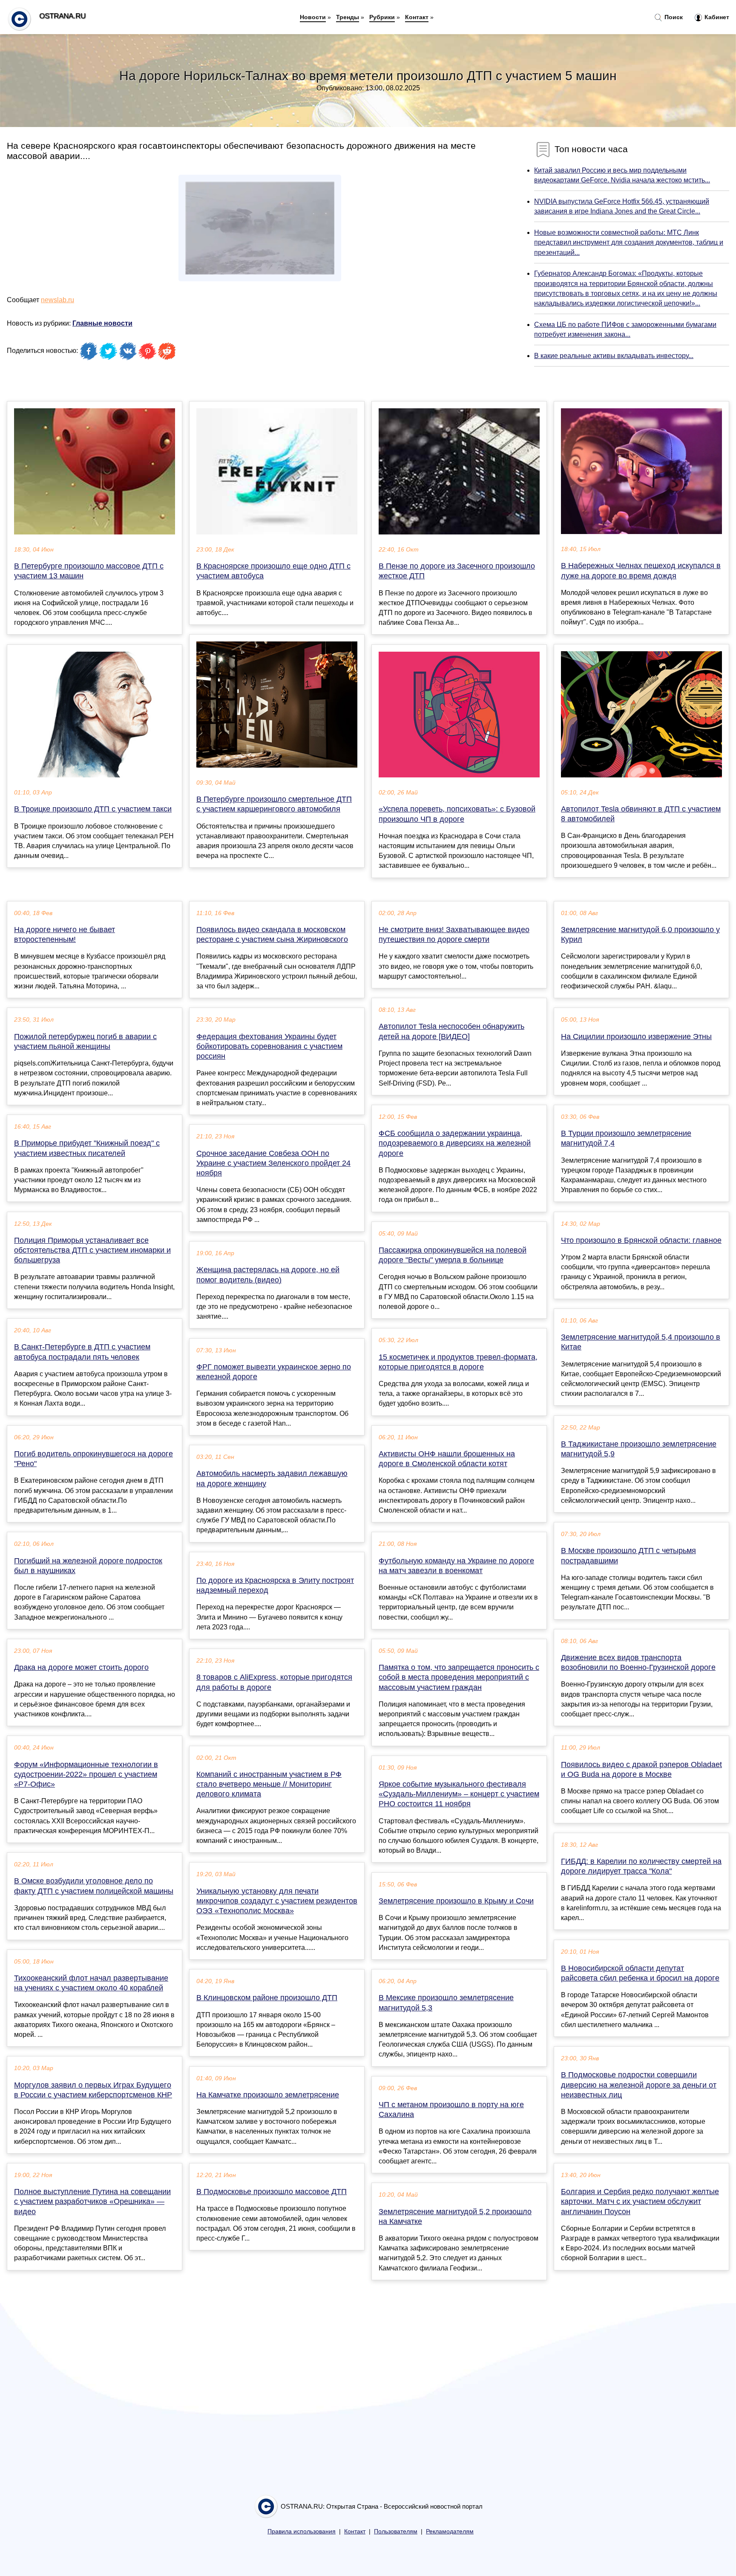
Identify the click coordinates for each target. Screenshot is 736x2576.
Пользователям (396, 2531)
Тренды (348, 17)
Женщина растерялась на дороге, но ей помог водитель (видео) (268, 1275)
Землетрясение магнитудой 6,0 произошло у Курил (640, 934)
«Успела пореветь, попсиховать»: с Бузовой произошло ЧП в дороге (457, 814)
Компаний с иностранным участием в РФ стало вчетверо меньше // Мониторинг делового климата (269, 1784)
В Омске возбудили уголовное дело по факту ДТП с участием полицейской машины (94, 1886)
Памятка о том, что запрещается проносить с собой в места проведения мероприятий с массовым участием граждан (459, 1677)
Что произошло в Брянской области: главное (641, 1240)
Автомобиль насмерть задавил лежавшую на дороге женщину (272, 1478)
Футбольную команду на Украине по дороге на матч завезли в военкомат (456, 1566)
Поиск (673, 17)
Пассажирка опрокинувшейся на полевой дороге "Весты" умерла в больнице (453, 1255)
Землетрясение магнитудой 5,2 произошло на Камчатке (455, 2216)
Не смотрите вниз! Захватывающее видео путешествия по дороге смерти (454, 934)
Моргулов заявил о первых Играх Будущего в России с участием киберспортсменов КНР (93, 2090)
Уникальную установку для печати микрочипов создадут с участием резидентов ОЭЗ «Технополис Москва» (277, 1901)
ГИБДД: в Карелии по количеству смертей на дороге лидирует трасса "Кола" (641, 1866)
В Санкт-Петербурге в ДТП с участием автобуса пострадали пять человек (82, 1352)
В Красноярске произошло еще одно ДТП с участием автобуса (273, 571)
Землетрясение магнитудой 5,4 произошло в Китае (641, 1342)
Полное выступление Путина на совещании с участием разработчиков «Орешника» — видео (92, 2201)
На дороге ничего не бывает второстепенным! (65, 934)
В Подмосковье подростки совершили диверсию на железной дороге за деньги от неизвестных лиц (639, 2085)
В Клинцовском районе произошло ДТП (267, 1998)
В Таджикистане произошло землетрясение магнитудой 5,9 (639, 1449)
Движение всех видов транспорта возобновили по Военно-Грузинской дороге (638, 1662)
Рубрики (382, 17)
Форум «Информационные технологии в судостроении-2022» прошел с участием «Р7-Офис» (86, 1774)
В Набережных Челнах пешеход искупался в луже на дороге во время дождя (641, 570)
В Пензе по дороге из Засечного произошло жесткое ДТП (457, 571)
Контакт (417, 17)
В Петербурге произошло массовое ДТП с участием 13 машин (89, 571)
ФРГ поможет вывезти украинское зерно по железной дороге (274, 1372)
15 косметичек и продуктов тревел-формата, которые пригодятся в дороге (458, 1362)
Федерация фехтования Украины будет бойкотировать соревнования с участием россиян (269, 1046)
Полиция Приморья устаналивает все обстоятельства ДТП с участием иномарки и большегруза (92, 1250)
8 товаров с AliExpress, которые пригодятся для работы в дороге (274, 1682)
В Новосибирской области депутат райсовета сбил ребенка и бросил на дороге (640, 1973)
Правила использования (302, 2531)
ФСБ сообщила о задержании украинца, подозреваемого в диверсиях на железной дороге (455, 1143)
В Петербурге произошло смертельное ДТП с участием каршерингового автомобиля (274, 804)
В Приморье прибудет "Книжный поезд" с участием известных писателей (87, 1148)
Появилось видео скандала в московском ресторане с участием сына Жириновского (272, 934)
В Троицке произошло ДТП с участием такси (93, 809)
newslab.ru (57, 300)
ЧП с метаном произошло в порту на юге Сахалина (451, 2110)
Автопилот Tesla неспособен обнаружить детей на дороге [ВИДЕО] (451, 1031)
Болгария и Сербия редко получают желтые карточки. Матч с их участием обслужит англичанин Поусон (640, 2201)
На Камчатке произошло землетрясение (268, 2095)
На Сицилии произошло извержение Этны (636, 1037)
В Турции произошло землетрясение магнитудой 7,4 (626, 1138)
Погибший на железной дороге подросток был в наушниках (88, 1566)
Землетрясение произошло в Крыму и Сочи (456, 1901)
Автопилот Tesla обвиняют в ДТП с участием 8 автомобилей (641, 814)
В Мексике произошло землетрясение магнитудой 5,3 (446, 2003)
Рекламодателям (450, 2531)
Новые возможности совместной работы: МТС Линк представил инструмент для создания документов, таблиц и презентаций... (629, 242)
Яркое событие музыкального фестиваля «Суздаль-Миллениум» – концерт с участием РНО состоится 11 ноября (459, 1794)
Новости (313, 17)
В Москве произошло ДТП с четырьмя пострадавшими (628, 1555)
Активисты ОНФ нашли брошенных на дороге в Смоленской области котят (447, 1459)
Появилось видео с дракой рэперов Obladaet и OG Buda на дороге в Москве (641, 1769)
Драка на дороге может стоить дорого (81, 1667)
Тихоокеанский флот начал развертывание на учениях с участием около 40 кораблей (91, 1983)
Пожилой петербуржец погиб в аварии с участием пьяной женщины (85, 1041)
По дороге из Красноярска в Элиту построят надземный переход (275, 1585)
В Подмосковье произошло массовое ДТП (272, 2192)
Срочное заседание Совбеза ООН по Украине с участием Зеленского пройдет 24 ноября (273, 1163)
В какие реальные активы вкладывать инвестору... (614, 356)
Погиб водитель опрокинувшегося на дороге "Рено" (93, 1459)
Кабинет (716, 17)
